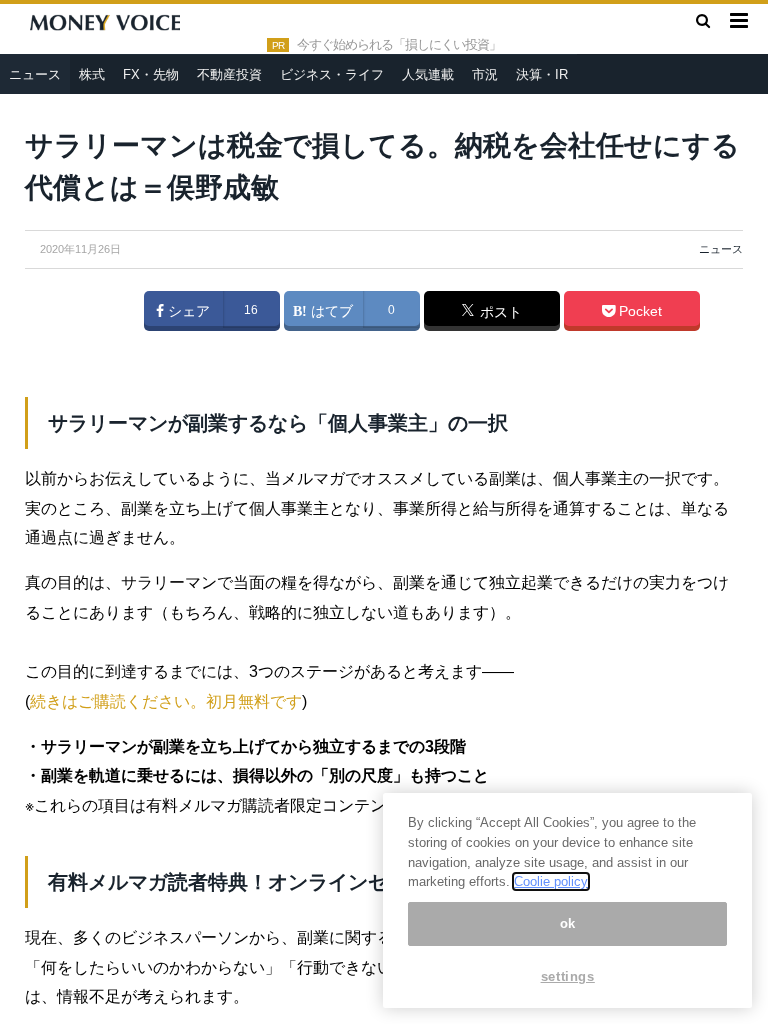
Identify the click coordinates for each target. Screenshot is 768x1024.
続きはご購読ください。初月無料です (166, 701)
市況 (485, 74)
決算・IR (542, 74)
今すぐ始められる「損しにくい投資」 (399, 45)
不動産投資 (229, 74)
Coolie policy (551, 881)
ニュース (35, 74)
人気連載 (428, 74)
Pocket (638, 311)
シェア (187, 311)
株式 (92, 74)
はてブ (330, 311)
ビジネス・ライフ (332, 74)
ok (568, 923)
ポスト (499, 312)
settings (568, 976)
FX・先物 (151, 74)
